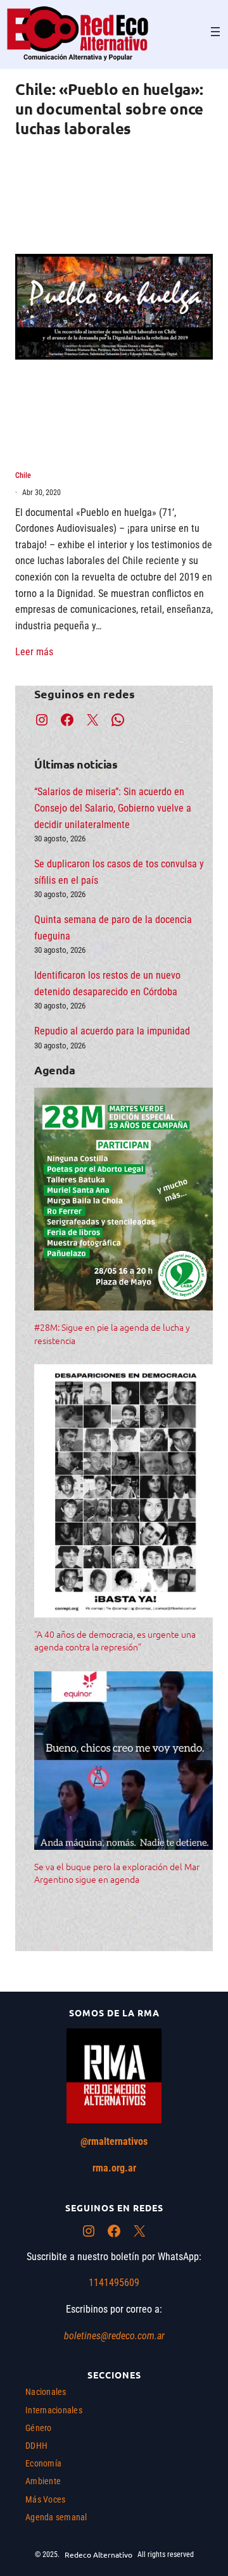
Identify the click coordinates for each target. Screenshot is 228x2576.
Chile (23, 475)
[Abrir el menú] (215, 32)
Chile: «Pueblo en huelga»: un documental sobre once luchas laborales (109, 109)
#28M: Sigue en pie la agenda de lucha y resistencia (112, 1333)
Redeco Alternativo (98, 2554)
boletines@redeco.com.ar (114, 2336)
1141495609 (114, 2283)
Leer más (34, 652)
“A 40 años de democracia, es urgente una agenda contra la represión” (115, 1640)
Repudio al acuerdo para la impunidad (112, 1031)
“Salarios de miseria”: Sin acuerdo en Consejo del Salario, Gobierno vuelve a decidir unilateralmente (113, 808)
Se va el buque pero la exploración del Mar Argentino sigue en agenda (117, 1873)
